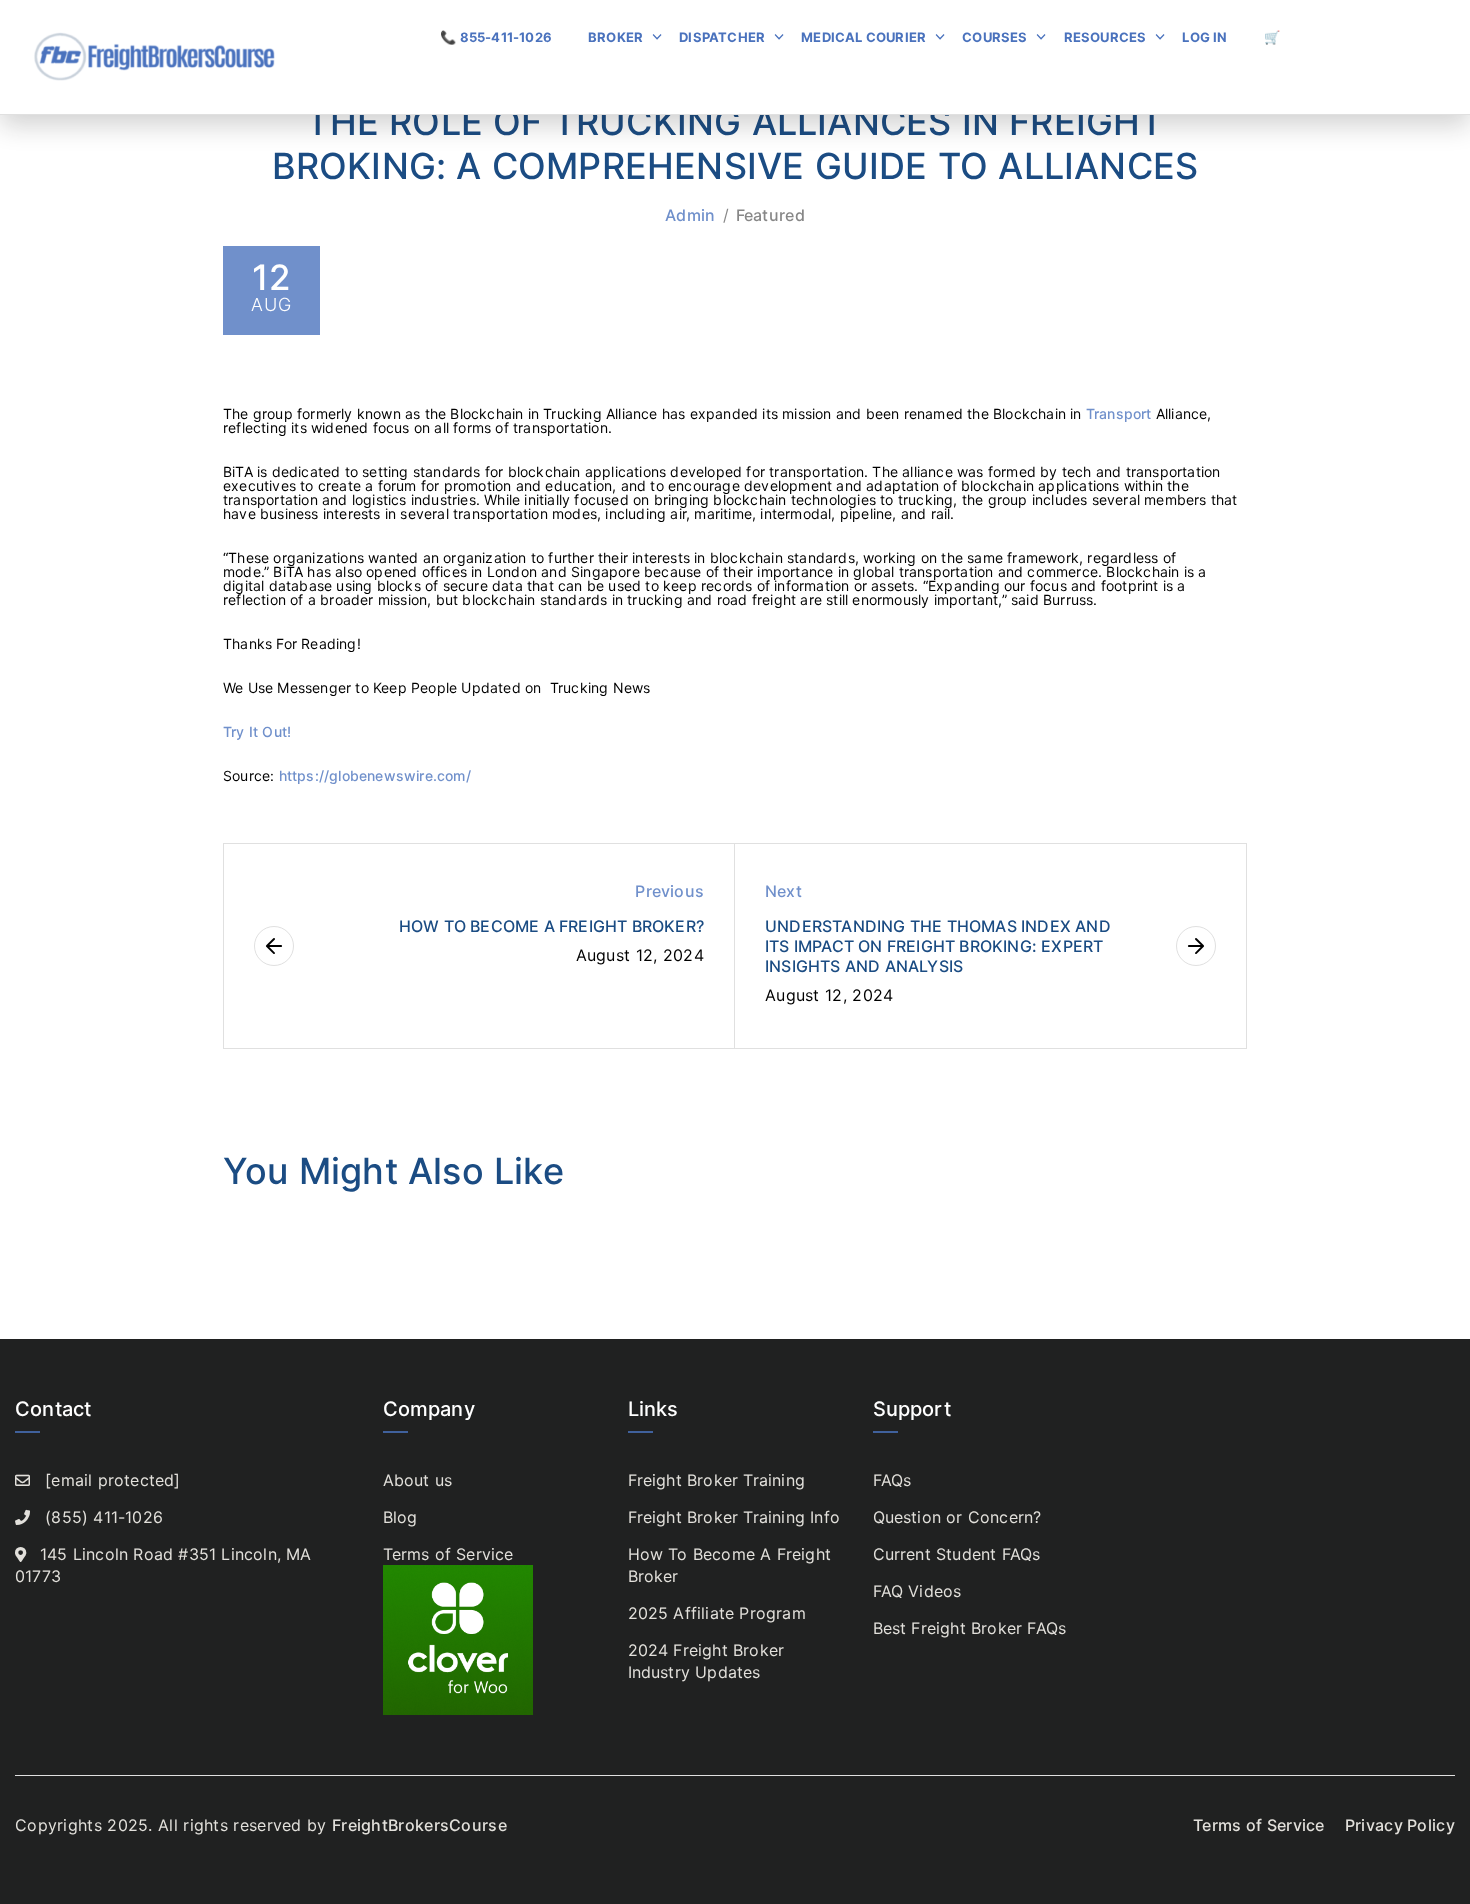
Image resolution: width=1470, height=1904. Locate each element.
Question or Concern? (957, 1517)
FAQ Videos (917, 1591)
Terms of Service (448, 1554)
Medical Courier (863, 37)
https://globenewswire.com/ (375, 775)
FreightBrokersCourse (419, 1825)
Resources (1105, 37)
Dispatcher (722, 37)
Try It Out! (257, 731)
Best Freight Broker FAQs (970, 1628)
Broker (615, 37)
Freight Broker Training (717, 1480)
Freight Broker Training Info (734, 1517)
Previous (669, 891)
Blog (400, 1517)
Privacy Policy (1400, 1825)
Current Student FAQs (957, 1554)
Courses (994, 37)
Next (783, 891)
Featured (770, 215)
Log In (1204, 37)
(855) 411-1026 (104, 1517)
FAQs (892, 1480)
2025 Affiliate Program (717, 1613)
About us (418, 1480)
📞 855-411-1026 (496, 37)
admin (690, 215)
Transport (1119, 413)
